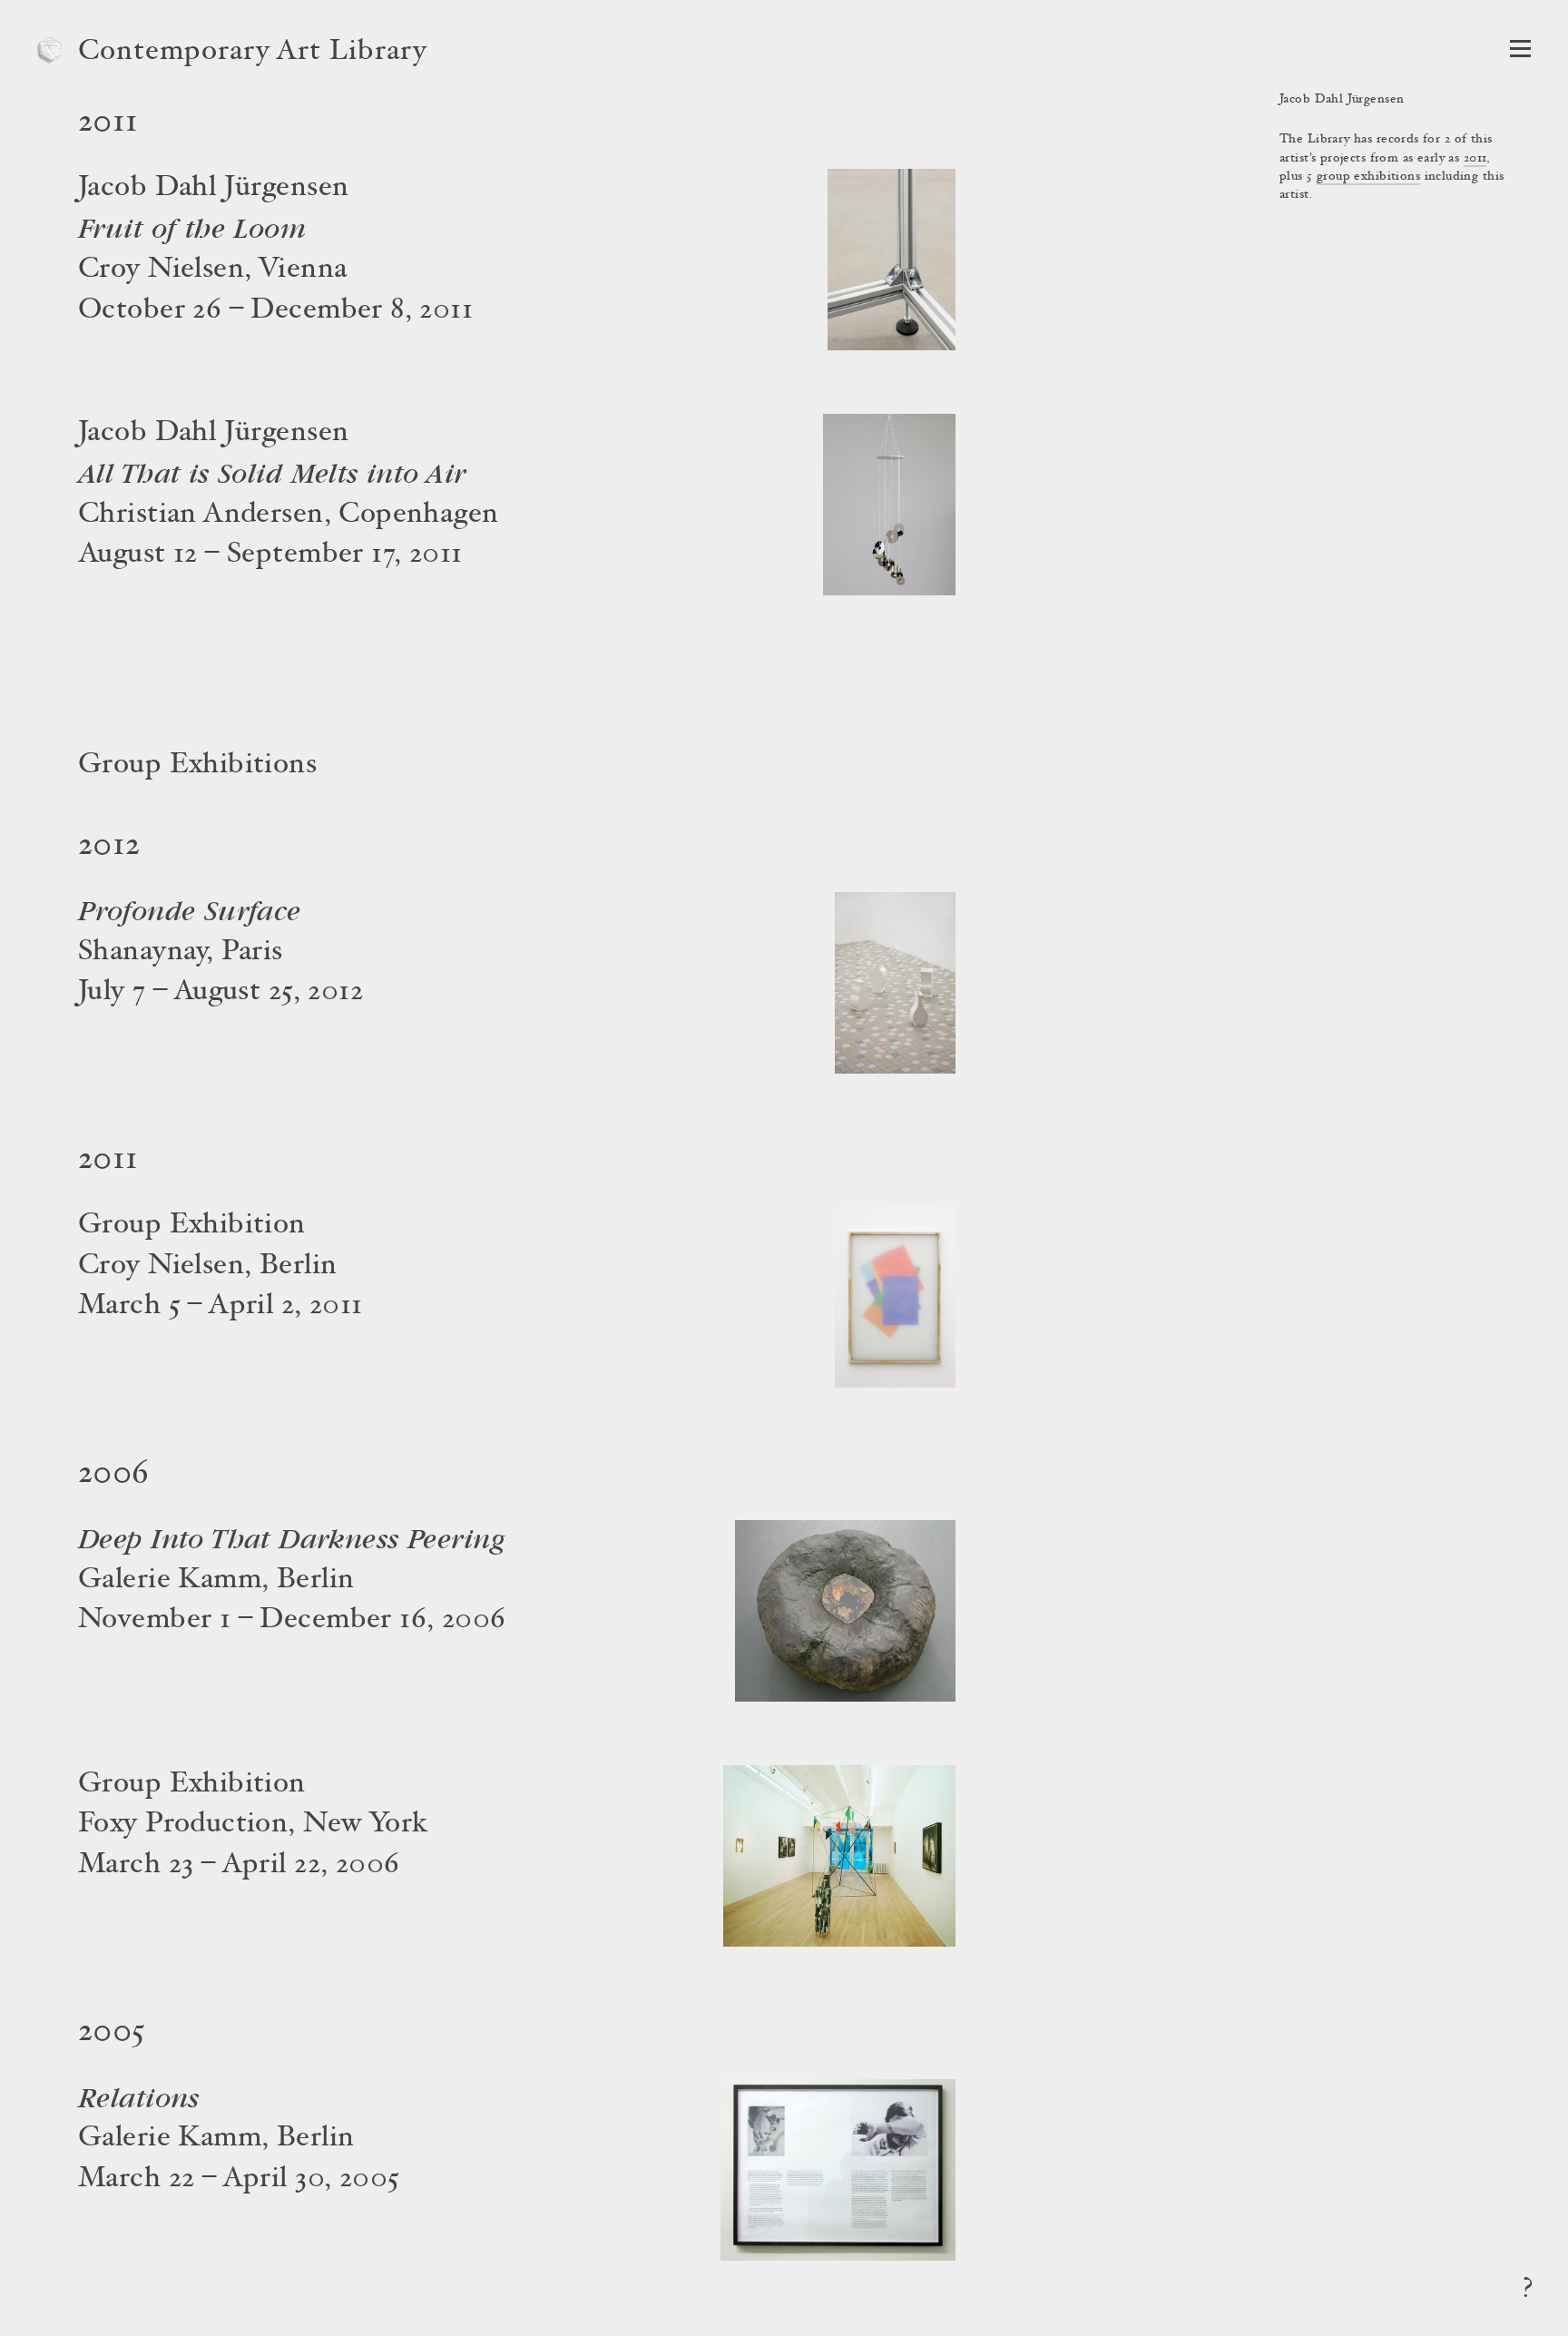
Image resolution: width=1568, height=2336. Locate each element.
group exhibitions (1368, 177)
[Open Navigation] (1520, 49)
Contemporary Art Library (253, 53)
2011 (1475, 159)
